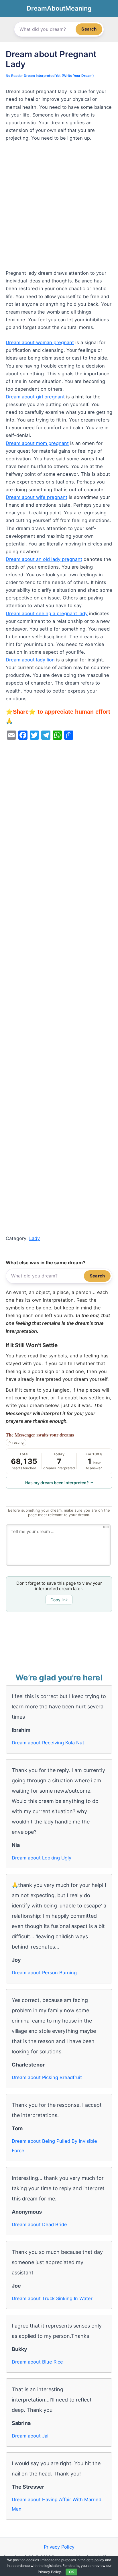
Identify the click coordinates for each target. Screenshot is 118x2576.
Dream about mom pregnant (37, 443)
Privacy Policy (59, 2547)
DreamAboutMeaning (59, 8)
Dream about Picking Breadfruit (47, 2077)
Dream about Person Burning (44, 1973)
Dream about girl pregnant (35, 397)
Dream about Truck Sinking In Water (52, 2298)
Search (89, 29)
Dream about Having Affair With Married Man (57, 2504)
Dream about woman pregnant (40, 342)
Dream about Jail (31, 2436)
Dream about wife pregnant (37, 497)
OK (71, 2572)
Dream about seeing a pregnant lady (47, 613)
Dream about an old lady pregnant (44, 559)
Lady (35, 1238)
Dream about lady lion (30, 660)
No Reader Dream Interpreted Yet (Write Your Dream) (50, 76)
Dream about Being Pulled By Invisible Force (54, 2146)
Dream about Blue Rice (37, 2362)
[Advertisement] (59, 208)
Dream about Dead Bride (39, 2224)
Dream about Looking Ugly (42, 1858)
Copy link (59, 1600)
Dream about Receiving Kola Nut (48, 1743)
